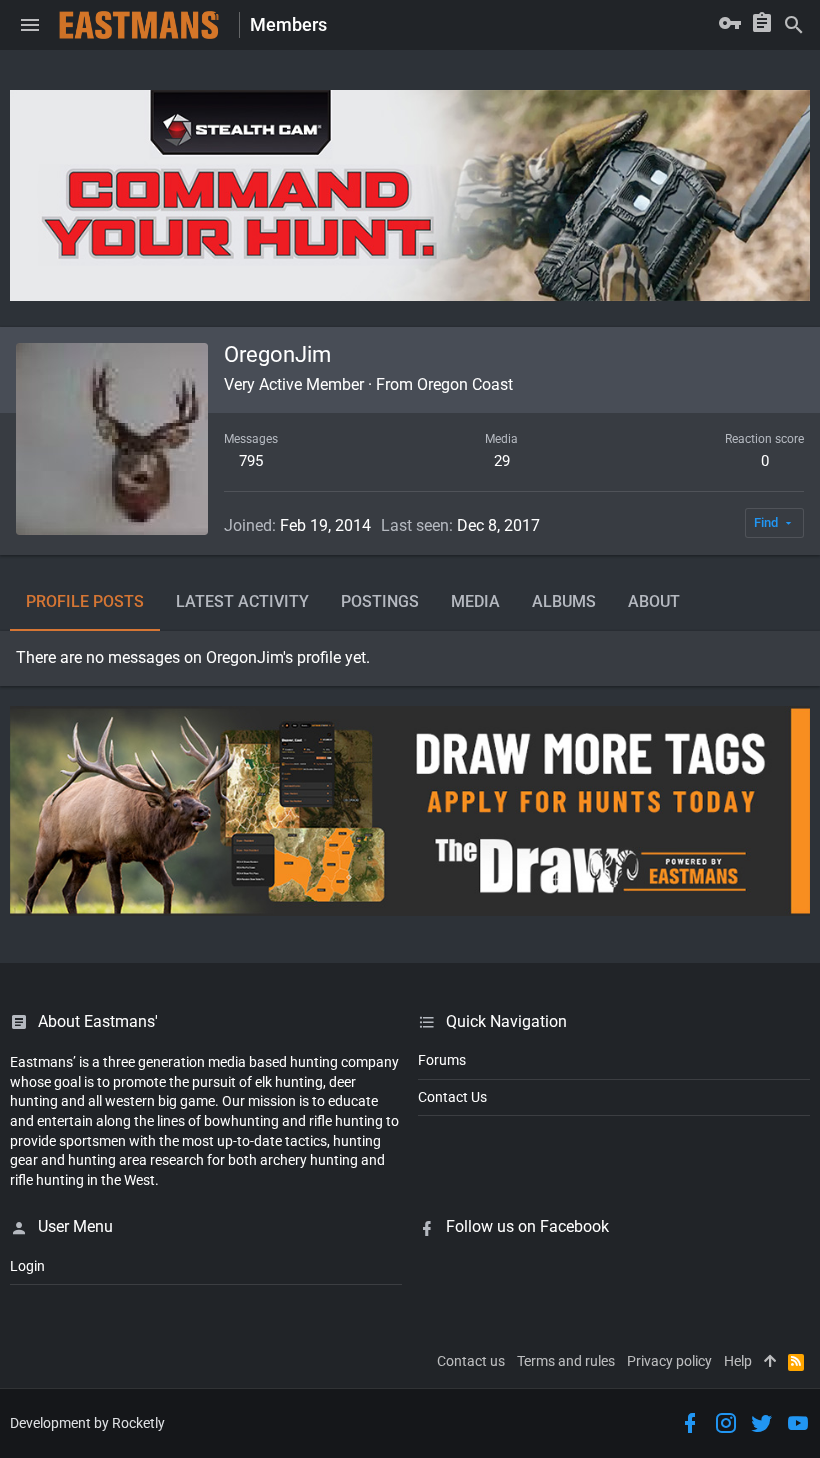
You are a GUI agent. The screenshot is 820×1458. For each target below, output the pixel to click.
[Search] (794, 25)
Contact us (471, 1361)
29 (502, 461)
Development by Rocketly (87, 1423)
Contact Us (452, 1097)
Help (738, 1361)
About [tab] (654, 601)
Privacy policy (669, 1361)
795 (251, 461)
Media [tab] (475, 601)
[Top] (770, 1362)
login (27, 1266)
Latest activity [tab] (242, 601)
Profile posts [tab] (85, 601)
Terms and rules (566, 1361)
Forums (442, 1060)
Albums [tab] (564, 601)
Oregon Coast (465, 384)
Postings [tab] (380, 601)
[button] (30, 25)
